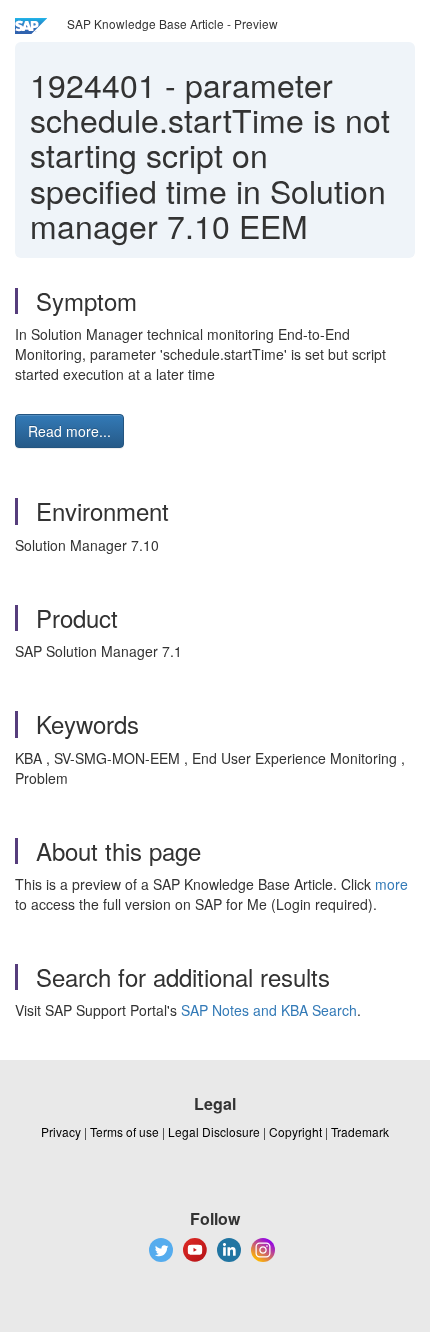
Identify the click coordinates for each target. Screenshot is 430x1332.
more (391, 884)
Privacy (61, 1131)
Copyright (295, 1131)
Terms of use (124, 1131)
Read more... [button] (69, 431)
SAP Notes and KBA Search (269, 1010)
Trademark (360, 1131)
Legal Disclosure (214, 1131)
